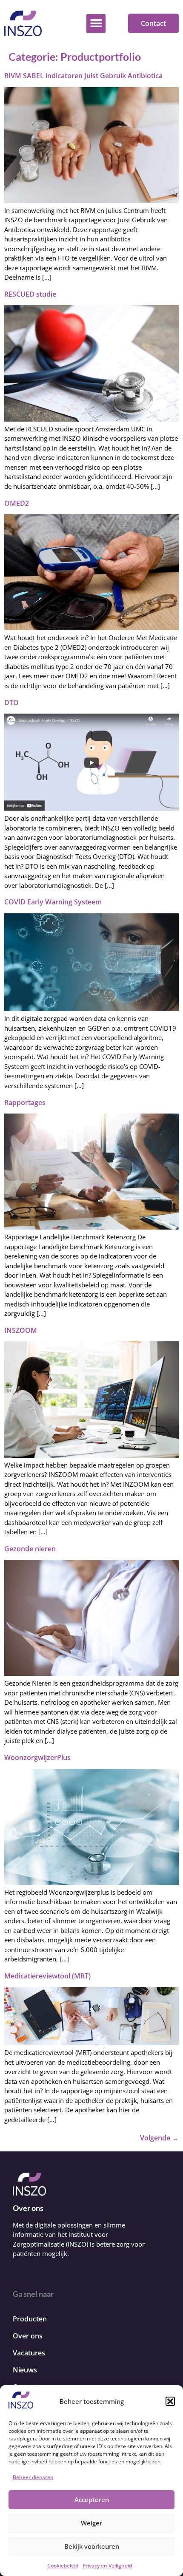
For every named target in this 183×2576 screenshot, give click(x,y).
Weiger (91, 2523)
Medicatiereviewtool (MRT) (47, 1976)
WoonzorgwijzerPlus (37, 1757)
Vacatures (29, 2353)
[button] (170, 2401)
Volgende (159, 2138)
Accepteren (92, 2499)
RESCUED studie (30, 294)
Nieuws (25, 2370)
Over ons (28, 2336)
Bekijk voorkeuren (92, 2546)
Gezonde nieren (30, 1549)
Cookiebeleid (63, 2566)
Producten (30, 2319)
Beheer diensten (33, 2477)
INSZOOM (21, 1330)
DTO (11, 703)
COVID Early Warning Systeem (53, 902)
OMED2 (17, 503)
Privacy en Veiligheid (107, 2566)
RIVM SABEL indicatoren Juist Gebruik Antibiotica (83, 76)
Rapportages (25, 1102)
